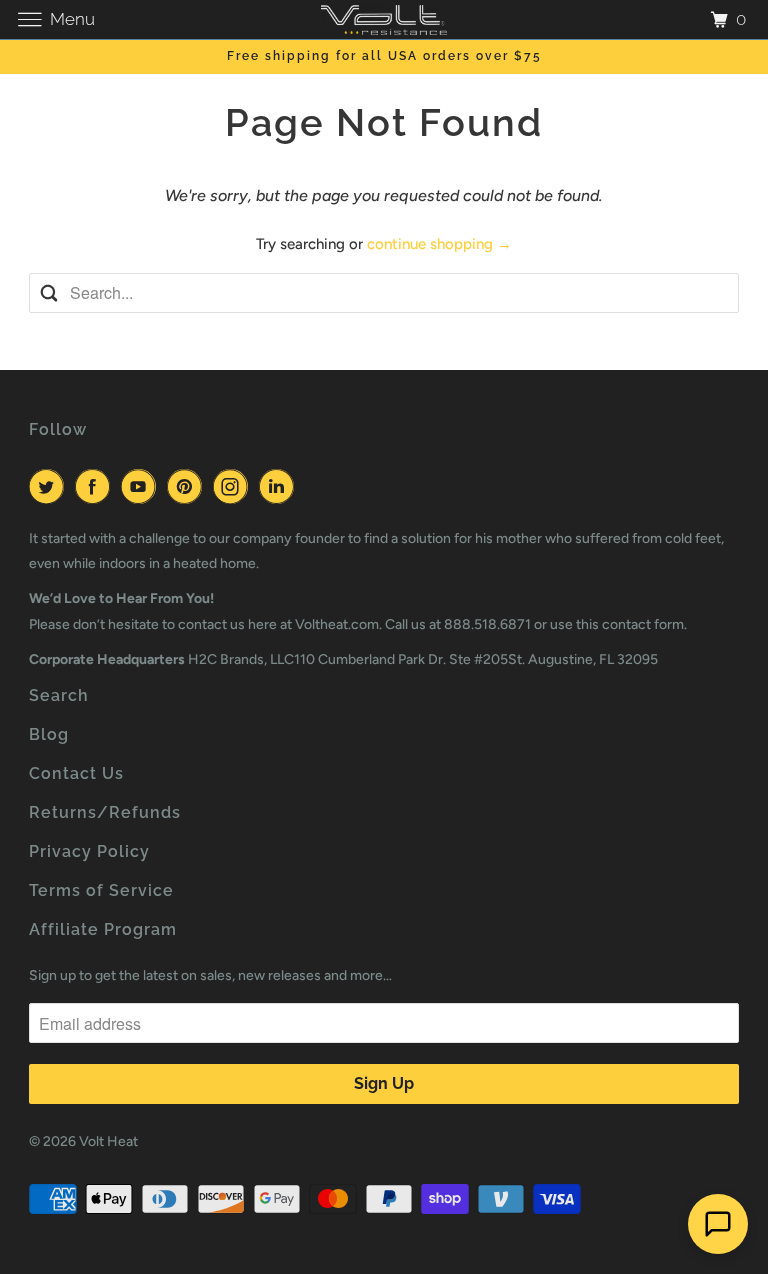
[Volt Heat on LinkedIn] (280, 486)
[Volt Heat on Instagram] (234, 486)
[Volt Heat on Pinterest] (188, 486)
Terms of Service (101, 890)
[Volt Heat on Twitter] (50, 486)
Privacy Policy (89, 851)
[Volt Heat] (384, 19)
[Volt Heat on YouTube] (142, 486)
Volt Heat (108, 1141)
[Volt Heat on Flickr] (308, 486)
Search (59, 695)
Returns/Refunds (105, 812)
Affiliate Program (103, 929)
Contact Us (76, 773)
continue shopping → (439, 244)
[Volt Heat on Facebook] (96, 486)
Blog (49, 734)
